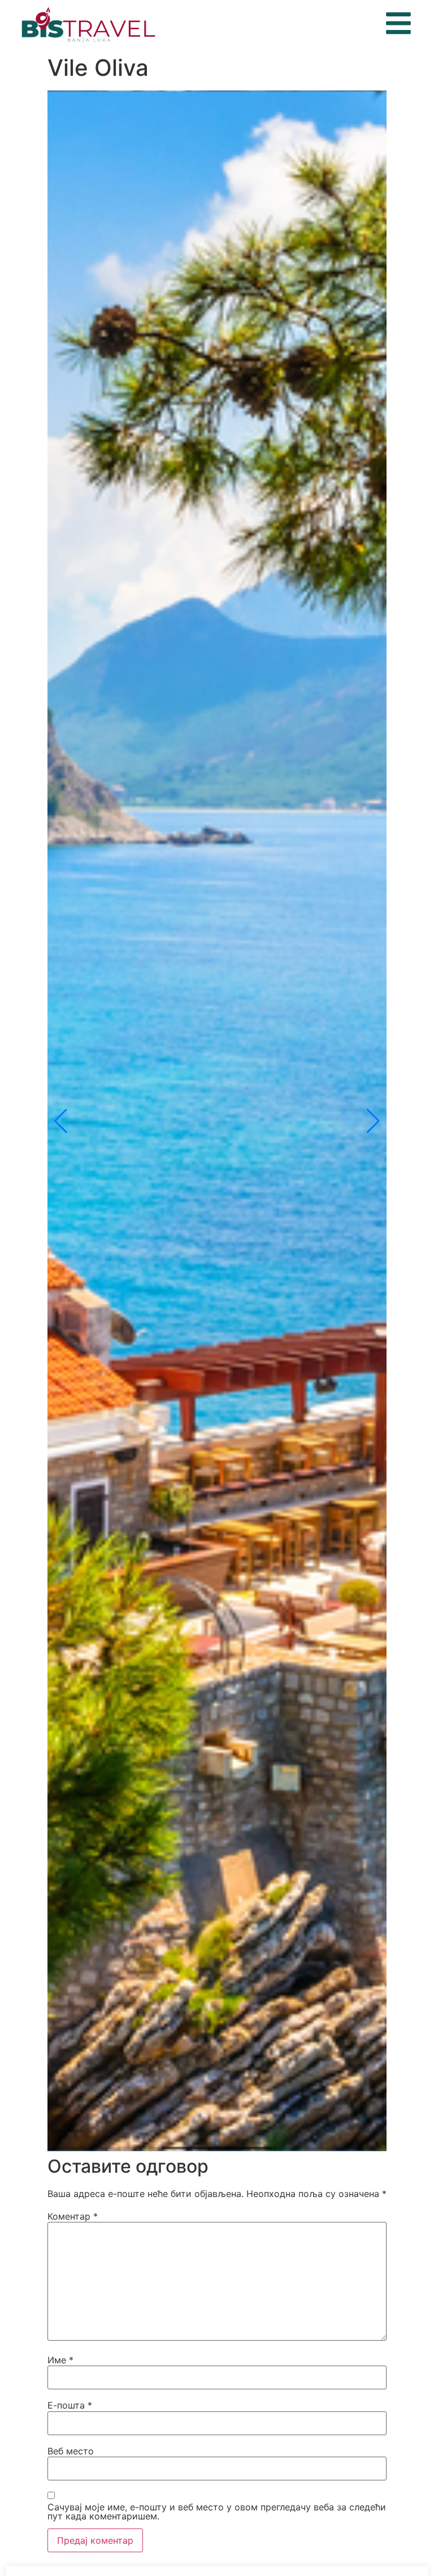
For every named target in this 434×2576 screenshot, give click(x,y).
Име (60, 2360)
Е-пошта (70, 2405)
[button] (61, 1121)
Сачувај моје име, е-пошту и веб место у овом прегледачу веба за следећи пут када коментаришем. (217, 2512)
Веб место (71, 2451)
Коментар (73, 2216)
